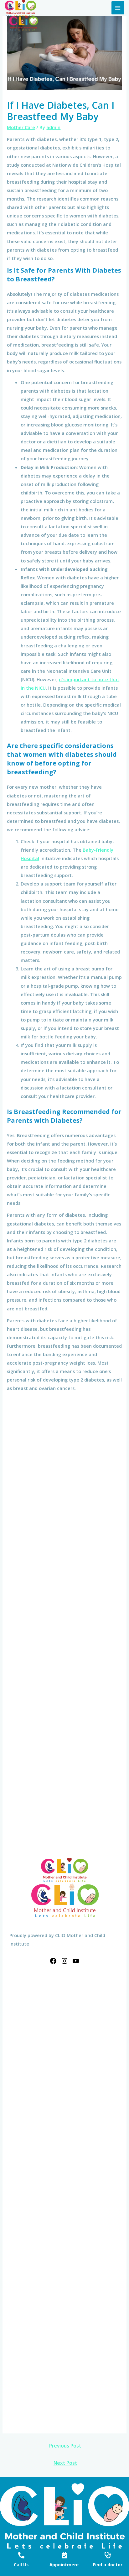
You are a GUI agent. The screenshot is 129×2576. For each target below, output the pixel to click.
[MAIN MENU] (118, 8)
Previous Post (65, 2446)
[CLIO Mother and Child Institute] (20, 8)
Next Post (65, 2463)
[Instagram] (64, 1961)
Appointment (64, 2565)
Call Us (21, 2565)
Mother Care (21, 127)
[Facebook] (53, 1961)
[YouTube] (76, 1961)
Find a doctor (108, 2565)
